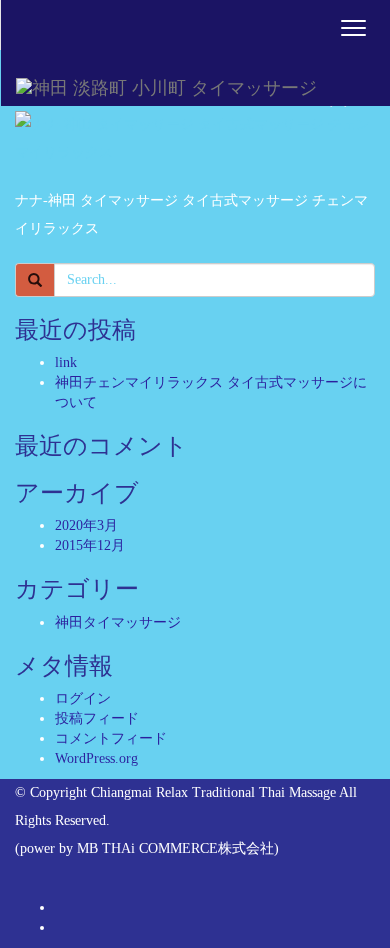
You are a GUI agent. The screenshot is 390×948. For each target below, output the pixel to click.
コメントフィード (111, 738)
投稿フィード (97, 718)
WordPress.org (96, 758)
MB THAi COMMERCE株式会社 (175, 848)
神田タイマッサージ (118, 622)
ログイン (83, 698)
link (66, 362)
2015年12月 (90, 545)
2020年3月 (86, 525)
